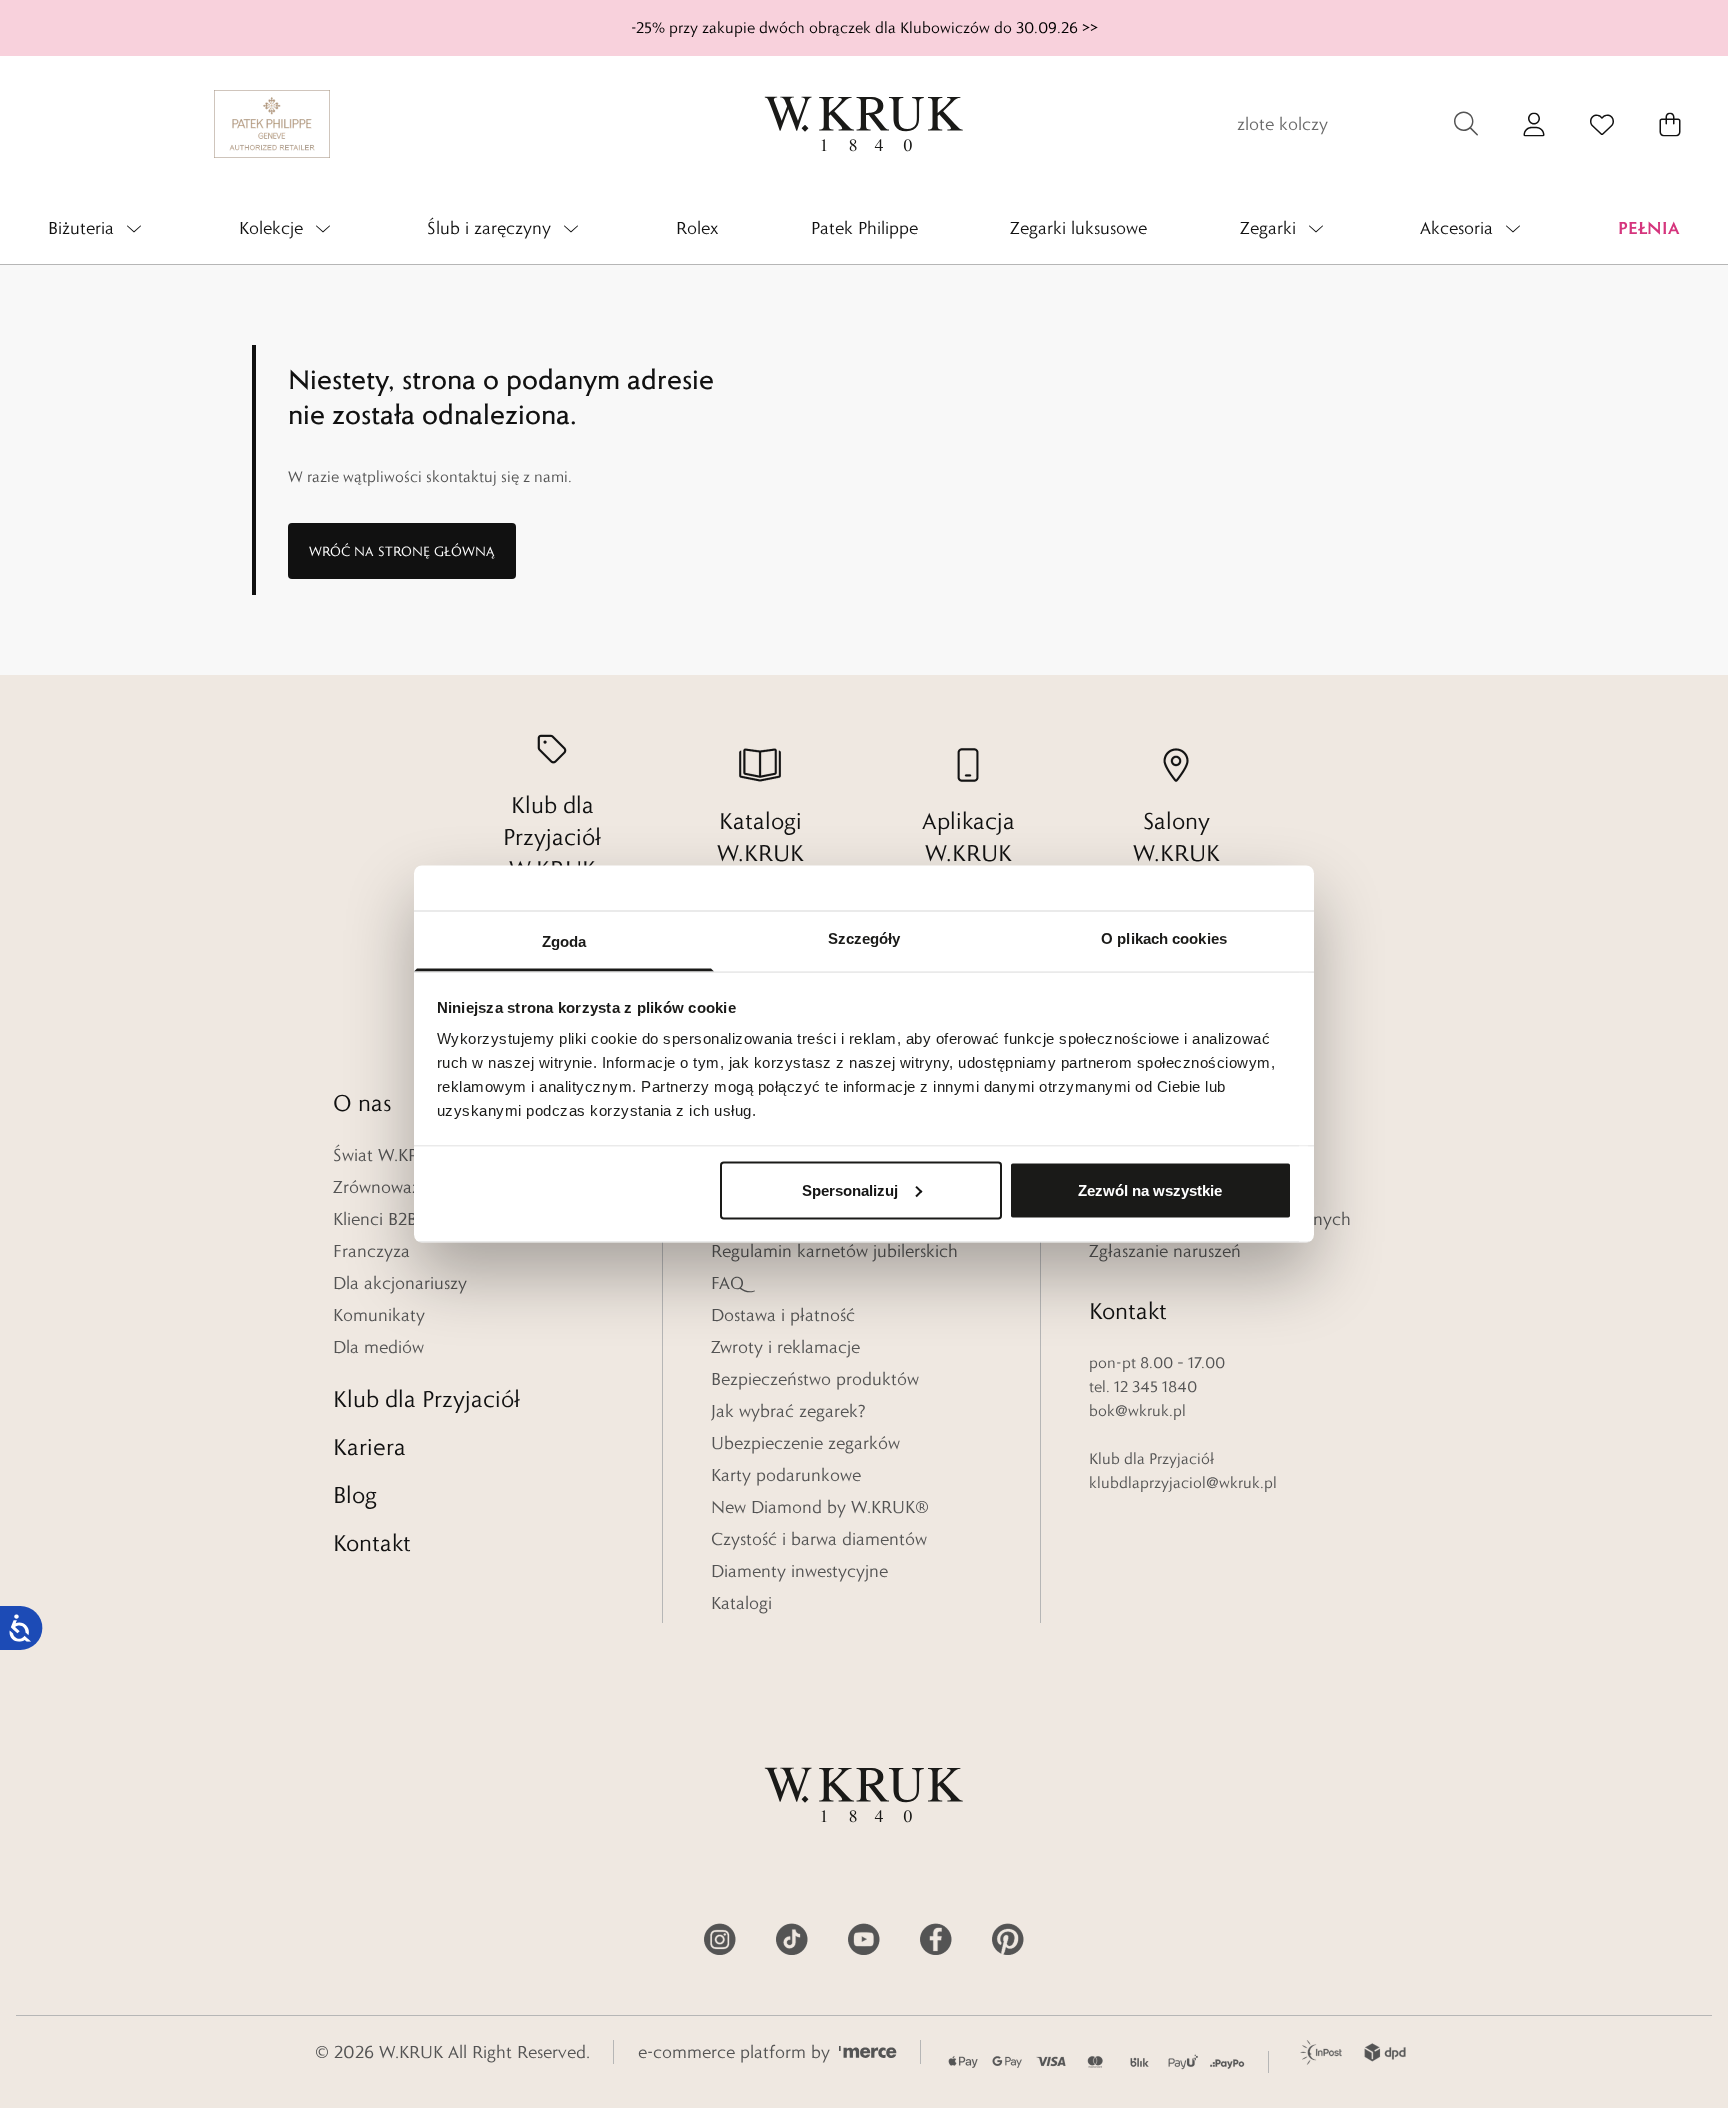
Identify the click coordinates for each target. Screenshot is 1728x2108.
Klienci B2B (375, 1219)
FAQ (727, 1283)
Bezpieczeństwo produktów (815, 1379)
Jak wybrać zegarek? (788, 1411)
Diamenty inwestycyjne (799, 1571)
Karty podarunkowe (786, 1475)
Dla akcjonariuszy (400, 1283)
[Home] (864, 124)
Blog (355, 1494)
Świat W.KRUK (387, 1155)
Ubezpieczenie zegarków (805, 1443)
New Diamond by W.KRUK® (820, 1507)
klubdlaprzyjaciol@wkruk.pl (1183, 1482)
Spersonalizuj (850, 1189)
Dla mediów (378, 1347)
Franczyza (371, 1251)
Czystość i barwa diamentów (819, 1539)
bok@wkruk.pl (1137, 1410)
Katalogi (741, 1603)
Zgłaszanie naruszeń (1165, 1251)
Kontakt (372, 1542)
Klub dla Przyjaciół (426, 1398)
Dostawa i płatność (783, 1315)
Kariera (369, 1446)
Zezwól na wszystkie (1150, 1189)
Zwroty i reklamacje (785, 1347)
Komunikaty (379, 1315)
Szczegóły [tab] (864, 938)
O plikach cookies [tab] (1164, 938)
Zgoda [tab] (564, 941)
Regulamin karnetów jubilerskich (834, 1251)
